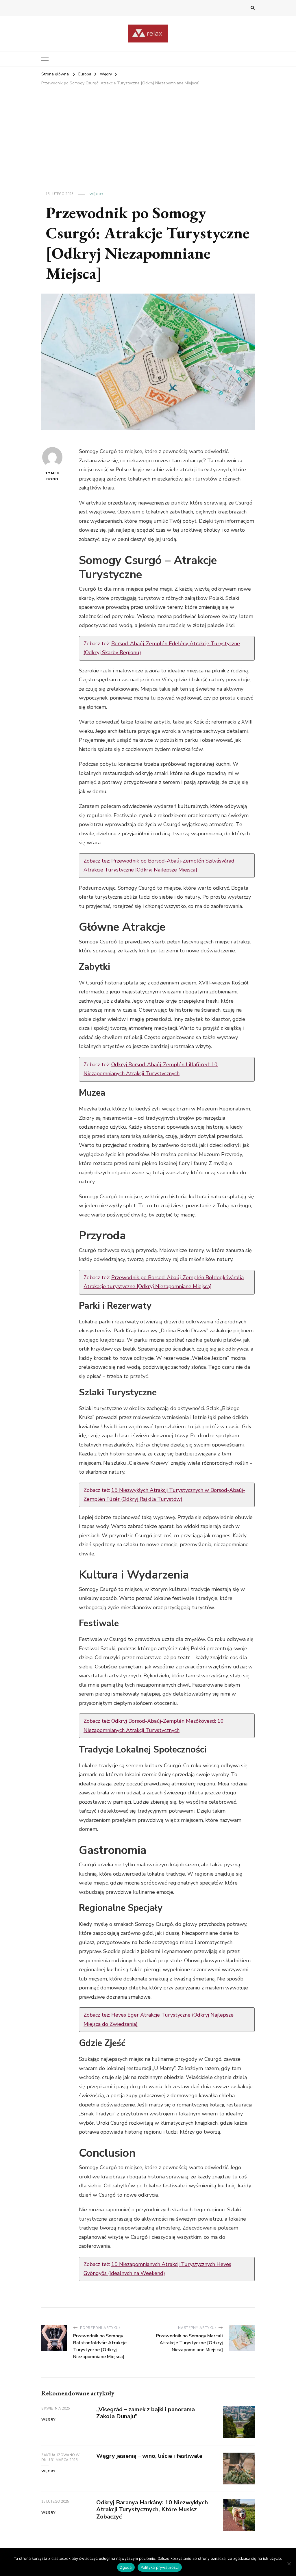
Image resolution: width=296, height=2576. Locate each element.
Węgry (96, 194)
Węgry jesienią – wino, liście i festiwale (149, 2456)
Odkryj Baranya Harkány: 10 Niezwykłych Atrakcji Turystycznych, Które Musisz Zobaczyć (152, 2510)
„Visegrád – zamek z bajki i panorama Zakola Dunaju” (146, 2413)
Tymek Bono (52, 476)
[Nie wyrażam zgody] (289, 2564)
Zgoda (126, 2567)
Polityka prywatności (160, 2567)
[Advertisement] (148, 131)
